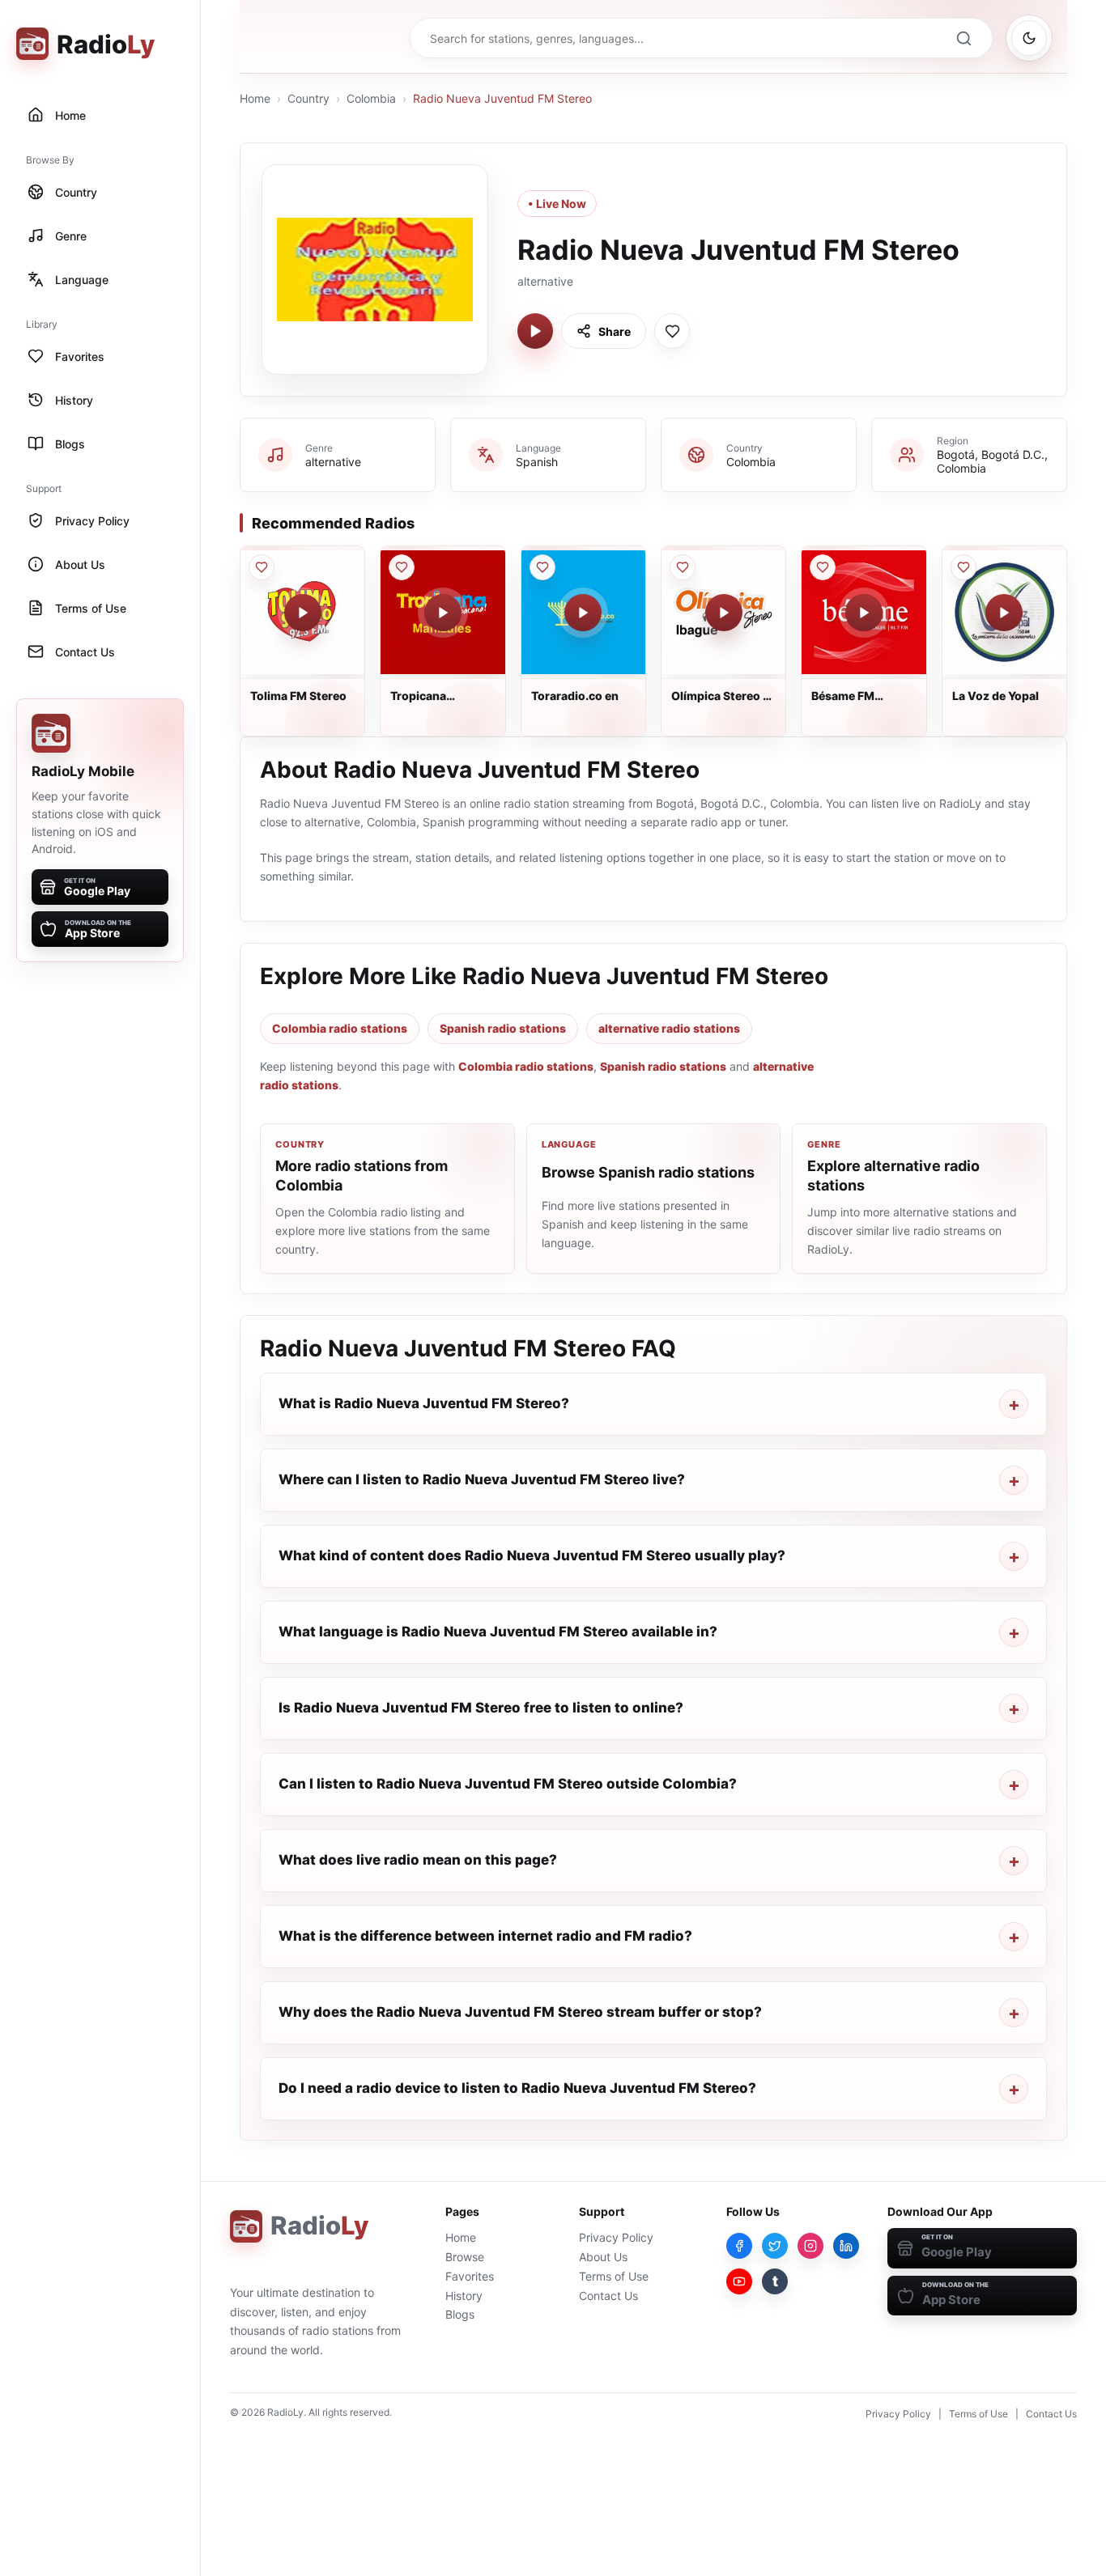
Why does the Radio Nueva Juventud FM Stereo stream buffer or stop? (520, 2012)
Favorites (470, 2276)
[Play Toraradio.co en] (583, 613)
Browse (465, 2257)
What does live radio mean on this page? (418, 1860)
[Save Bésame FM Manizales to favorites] (823, 567)
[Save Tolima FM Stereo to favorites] (262, 567)
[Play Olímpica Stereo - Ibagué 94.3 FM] (724, 613)
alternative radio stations (669, 1028)
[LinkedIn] (846, 2246)
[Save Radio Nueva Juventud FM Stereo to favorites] (672, 331)
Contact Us (608, 2296)
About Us (603, 2257)
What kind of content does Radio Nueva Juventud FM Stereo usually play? (532, 1555)
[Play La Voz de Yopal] (1004, 613)
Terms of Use (614, 2276)
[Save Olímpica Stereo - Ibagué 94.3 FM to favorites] (683, 567)
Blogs (460, 2314)
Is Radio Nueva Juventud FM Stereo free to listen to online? (481, 1708)
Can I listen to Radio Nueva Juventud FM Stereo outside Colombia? (508, 1784)
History (464, 2296)
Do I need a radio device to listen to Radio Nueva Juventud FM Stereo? (517, 2088)
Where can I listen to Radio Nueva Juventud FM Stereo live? (482, 1479)
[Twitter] (775, 2246)
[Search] (963, 38)
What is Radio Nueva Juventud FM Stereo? (424, 1403)
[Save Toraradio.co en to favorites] (542, 567)
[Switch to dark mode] (1029, 38)
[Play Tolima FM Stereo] (303, 613)
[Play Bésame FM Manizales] (864, 613)
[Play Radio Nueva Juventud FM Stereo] (535, 331)
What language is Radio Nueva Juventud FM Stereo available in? (498, 1632)
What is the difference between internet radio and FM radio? (485, 1936)
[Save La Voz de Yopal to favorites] (963, 567)
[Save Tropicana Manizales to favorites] (402, 567)
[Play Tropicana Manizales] (443, 613)
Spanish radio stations (503, 1028)
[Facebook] (739, 2246)
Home (255, 98)
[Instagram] (810, 2246)
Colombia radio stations (340, 1028)
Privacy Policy (616, 2237)
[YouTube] (739, 2281)
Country (308, 98)
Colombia (371, 98)
